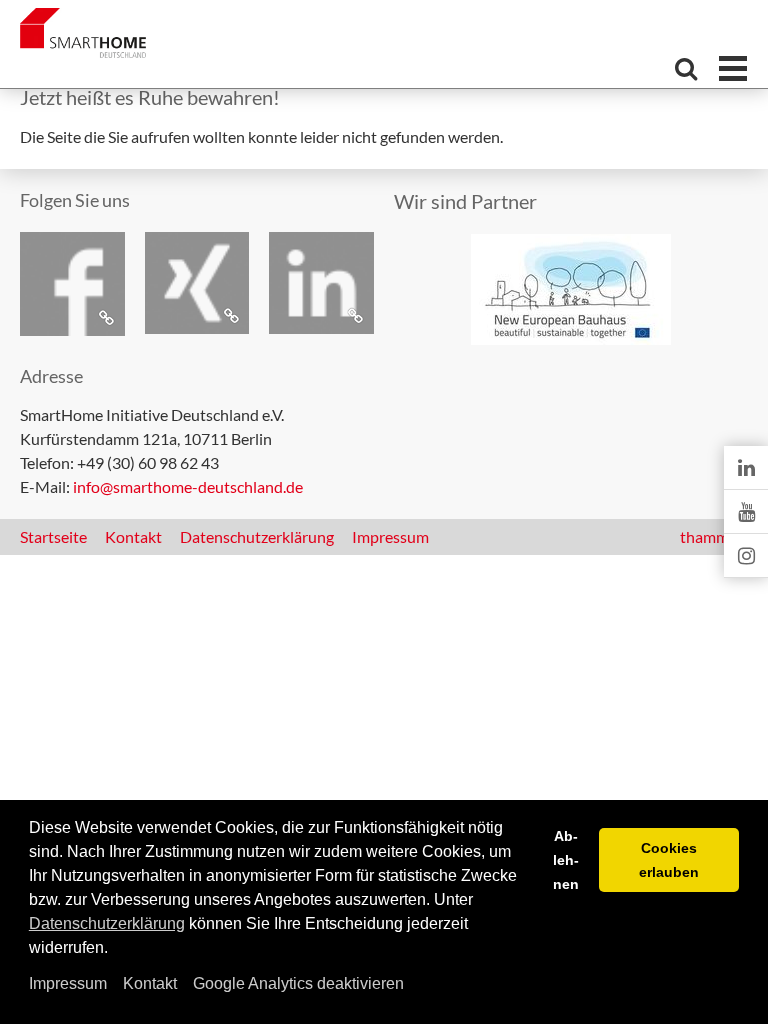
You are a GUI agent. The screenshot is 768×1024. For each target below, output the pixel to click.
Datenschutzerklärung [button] (107, 923)
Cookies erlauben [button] (669, 860)
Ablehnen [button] (566, 860)
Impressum (68, 983)
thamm (710, 536)
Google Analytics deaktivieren (298, 983)
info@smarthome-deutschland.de (188, 486)
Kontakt (150, 983)
